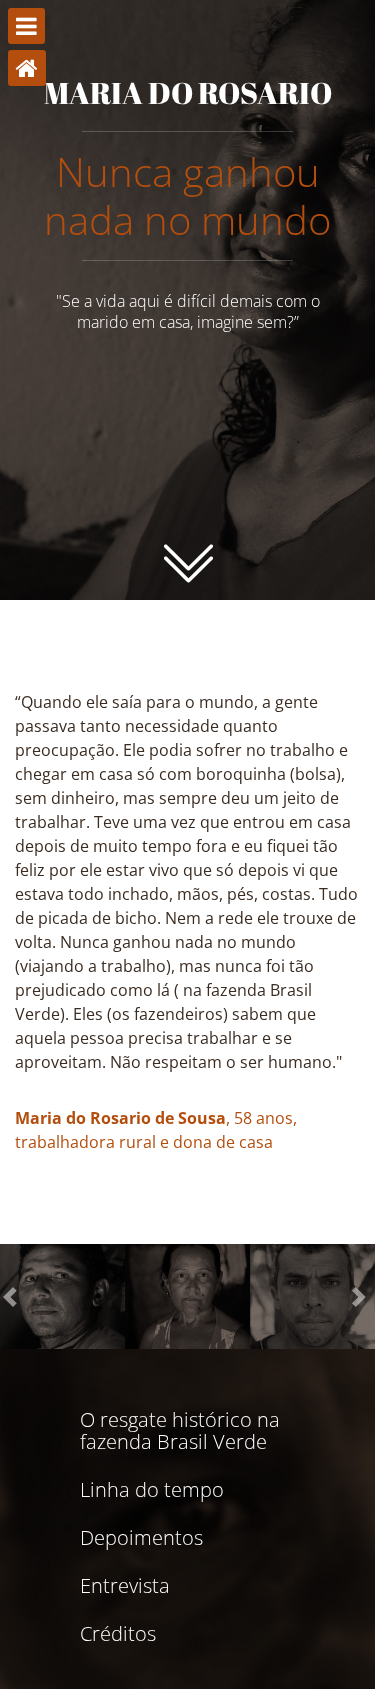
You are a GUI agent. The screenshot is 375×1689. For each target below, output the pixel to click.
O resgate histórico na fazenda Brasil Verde (180, 1431)
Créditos (118, 1634)
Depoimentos (141, 1538)
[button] (13, 1296)
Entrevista (125, 1586)
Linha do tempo (152, 1490)
